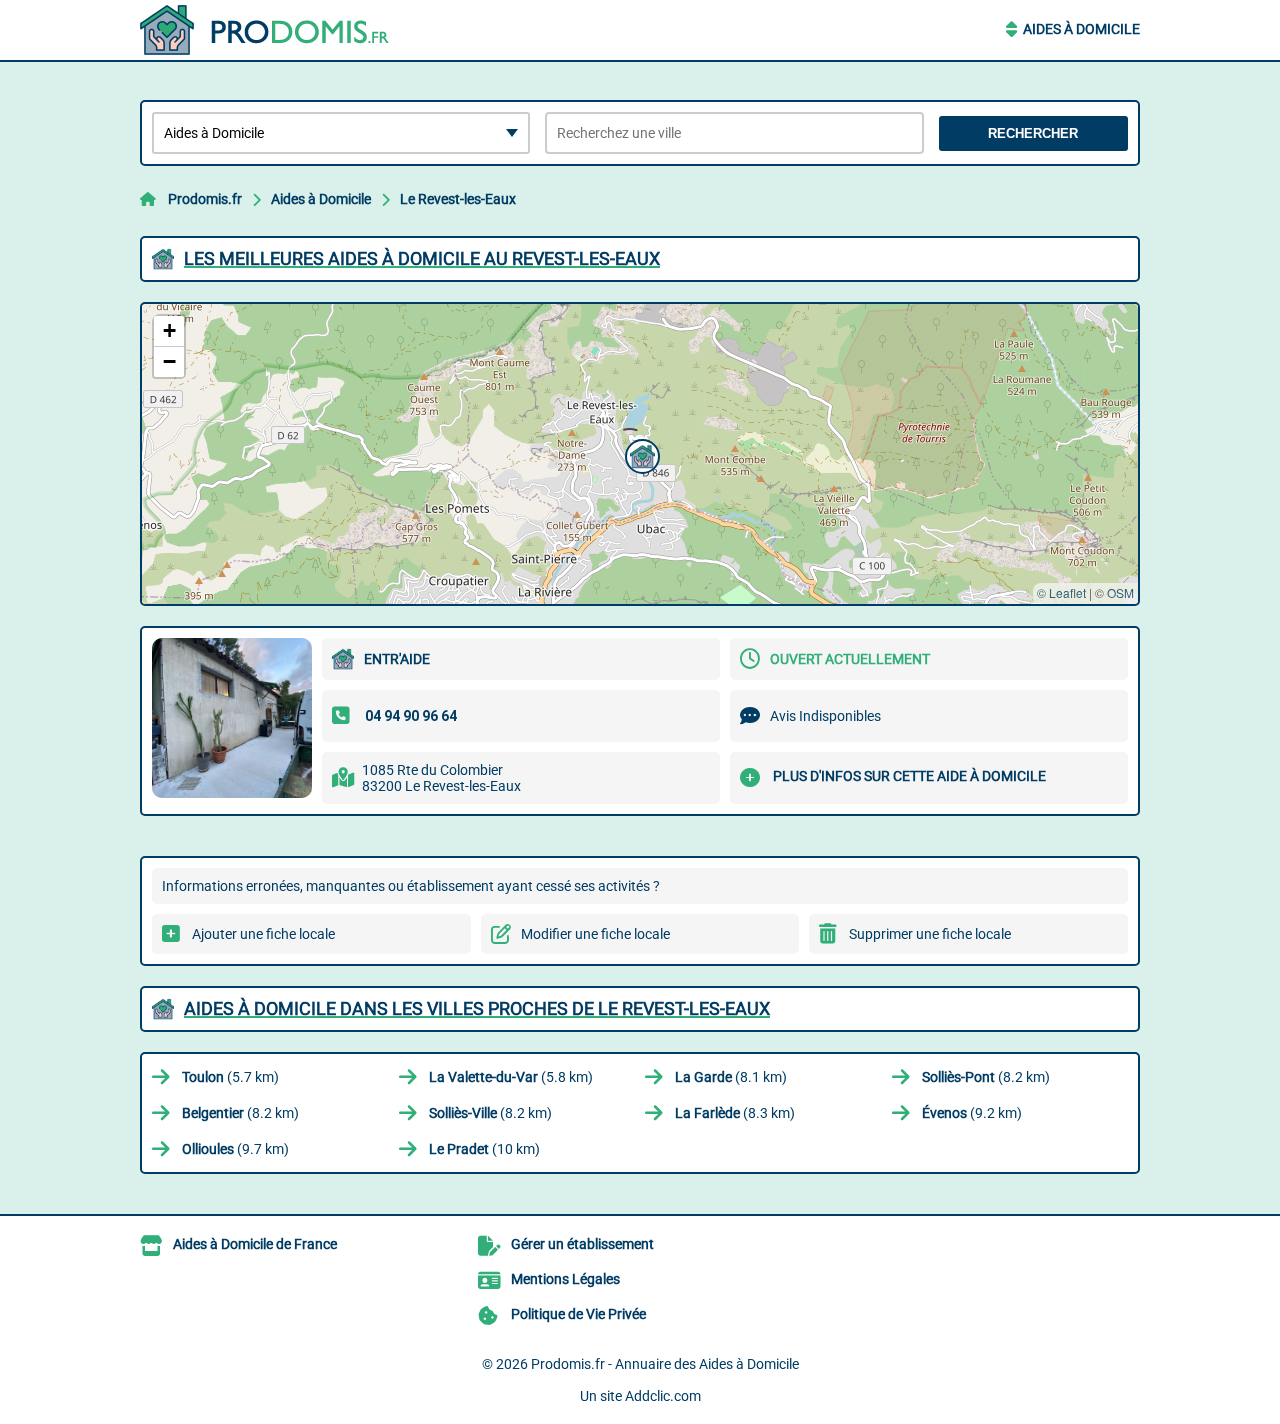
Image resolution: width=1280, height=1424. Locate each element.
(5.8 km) (511, 1077)
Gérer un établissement (582, 1244)
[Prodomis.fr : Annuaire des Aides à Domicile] (265, 30)
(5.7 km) (230, 1077)
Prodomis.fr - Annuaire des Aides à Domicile (665, 1364)
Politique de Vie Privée (578, 1314)
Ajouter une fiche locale (263, 934)
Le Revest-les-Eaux (458, 199)
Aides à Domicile (1081, 29)
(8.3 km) (735, 1113)
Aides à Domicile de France (255, 1244)
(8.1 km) (731, 1077)
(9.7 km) (235, 1149)
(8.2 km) (986, 1077)
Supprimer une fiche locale (930, 934)
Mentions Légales (565, 1279)
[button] (640, 454)
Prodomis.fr (205, 199)
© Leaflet (1061, 592)
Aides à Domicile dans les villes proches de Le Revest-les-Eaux (477, 1008)
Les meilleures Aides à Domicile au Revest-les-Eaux (422, 258)
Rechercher (1033, 133)
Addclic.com (663, 1396)
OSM (1120, 592)
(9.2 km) (972, 1113)
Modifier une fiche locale (595, 934)
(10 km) (484, 1149)
